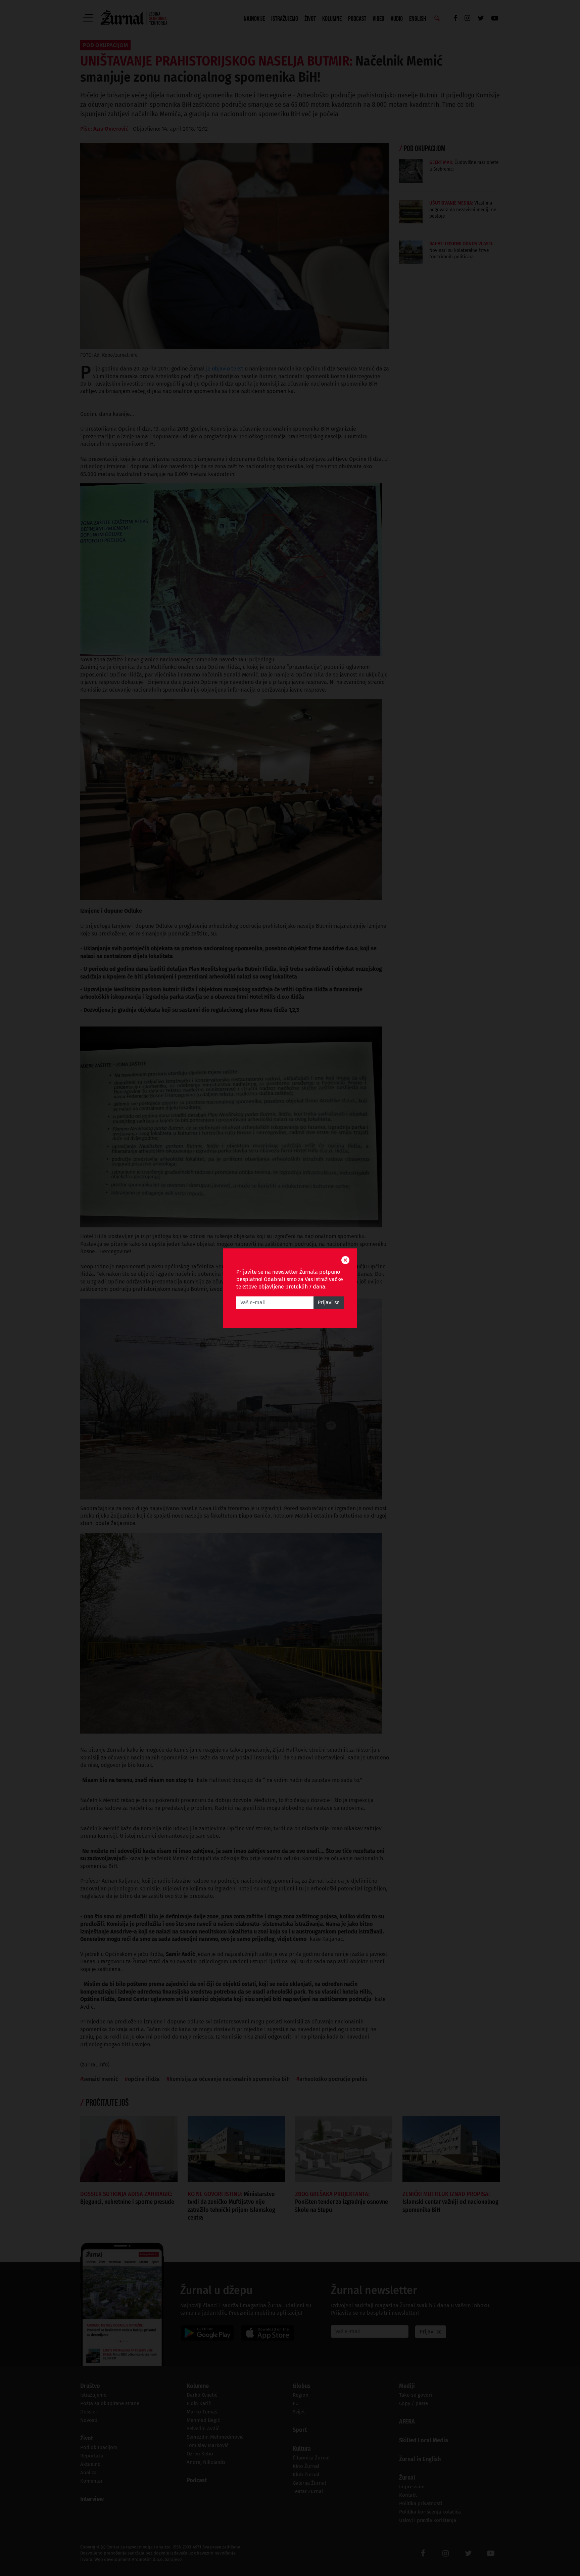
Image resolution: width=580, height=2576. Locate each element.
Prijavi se (329, 1302)
